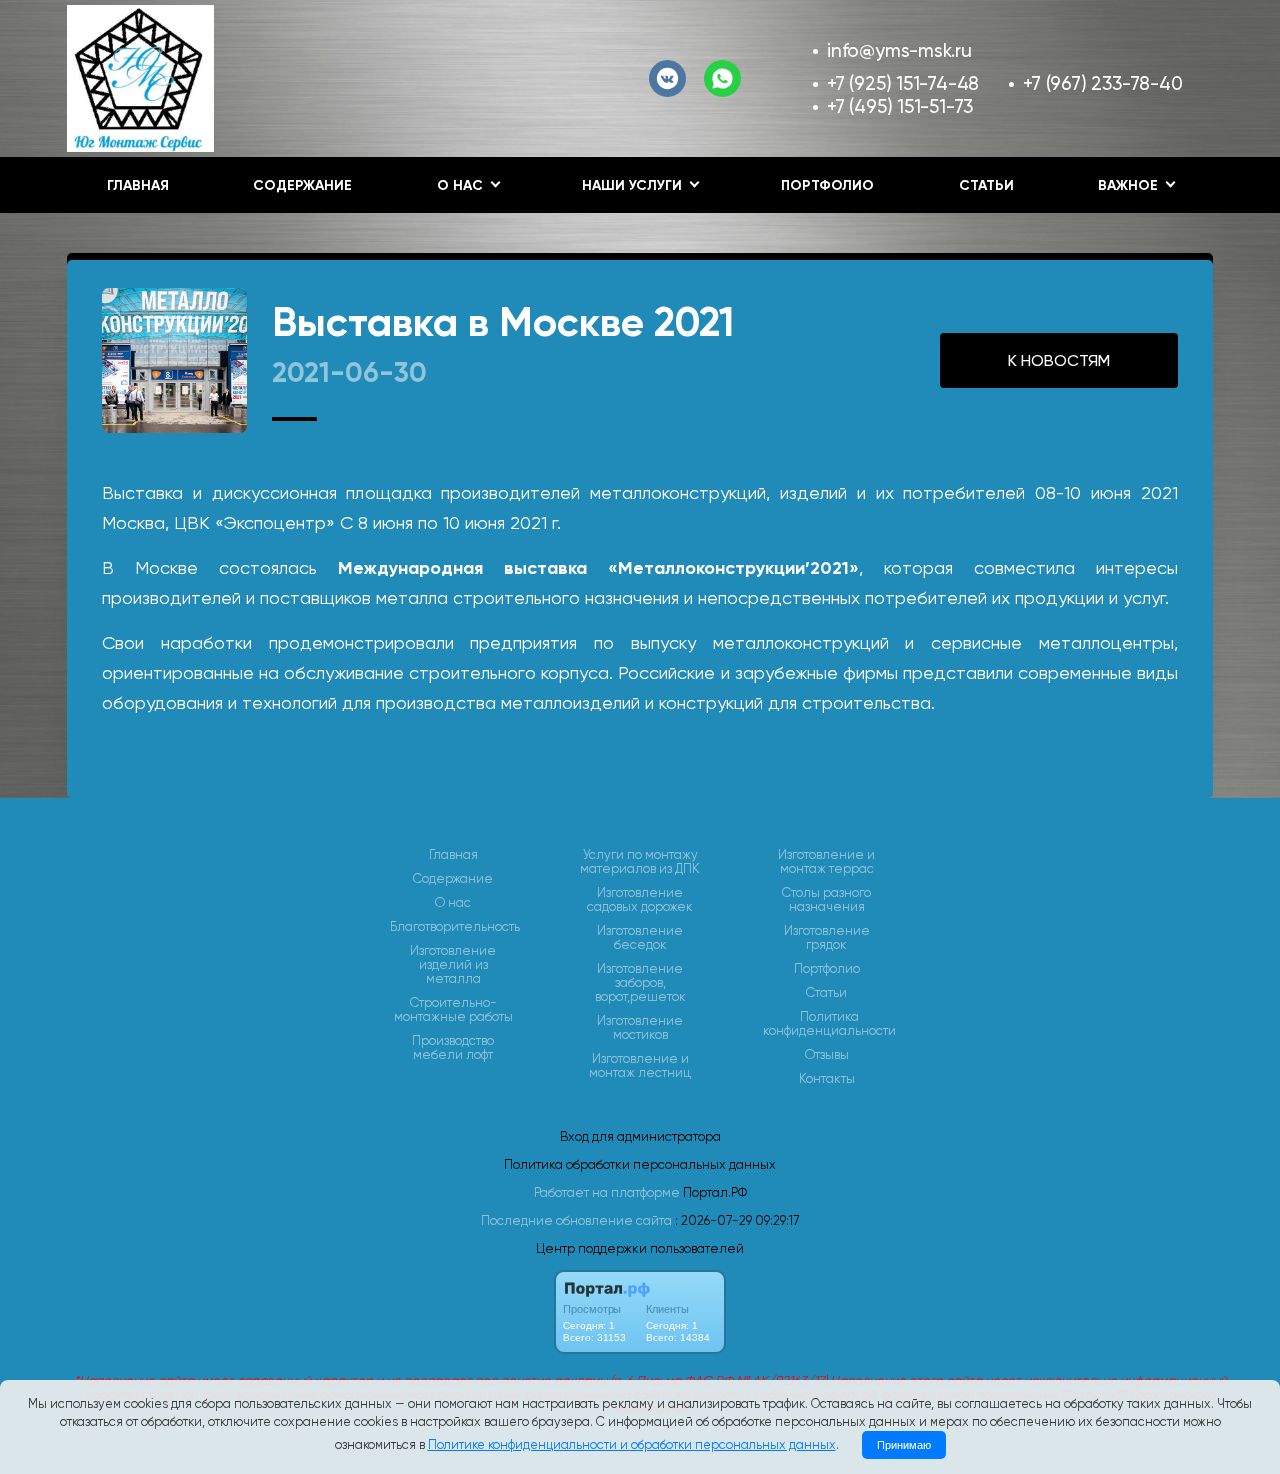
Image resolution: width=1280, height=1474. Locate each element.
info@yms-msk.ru (899, 50)
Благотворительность (455, 927)
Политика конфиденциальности (829, 1024)
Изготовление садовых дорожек (640, 900)
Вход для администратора (640, 1136)
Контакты (827, 1079)
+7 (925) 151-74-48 (903, 83)
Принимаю (904, 1445)
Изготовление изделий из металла (453, 965)
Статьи (986, 185)
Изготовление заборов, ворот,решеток (640, 983)
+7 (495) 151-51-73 (900, 106)
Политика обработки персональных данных (640, 1164)
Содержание (302, 185)
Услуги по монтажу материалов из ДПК (640, 862)
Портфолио (827, 185)
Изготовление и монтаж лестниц (640, 1066)
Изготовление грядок (827, 938)
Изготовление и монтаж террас (826, 862)
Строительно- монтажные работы (453, 1010)
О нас (453, 903)
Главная (138, 185)
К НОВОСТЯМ (1059, 360)
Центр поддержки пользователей (640, 1248)
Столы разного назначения (826, 900)
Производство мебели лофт (453, 1048)
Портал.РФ (715, 1192)
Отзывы (827, 1055)
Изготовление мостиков (640, 1028)
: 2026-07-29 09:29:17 (737, 1220)
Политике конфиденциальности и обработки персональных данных (632, 1444)
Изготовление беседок (640, 938)
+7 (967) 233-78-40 (1102, 83)
